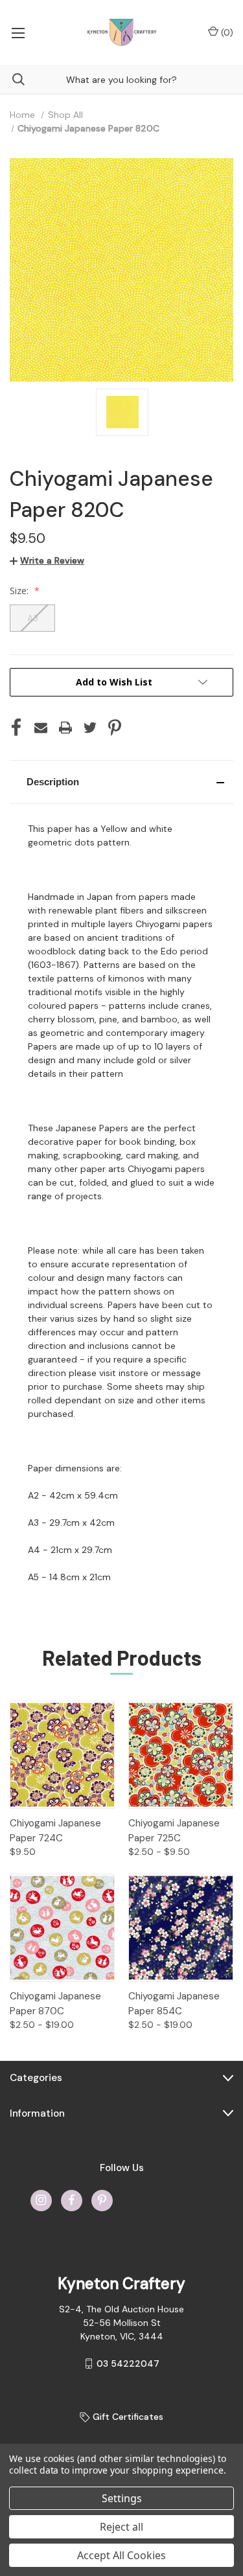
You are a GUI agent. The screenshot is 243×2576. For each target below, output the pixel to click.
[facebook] (72, 2200)
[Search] (12, 79)
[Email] (41, 728)
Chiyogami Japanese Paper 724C (55, 1831)
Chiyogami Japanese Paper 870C (55, 2004)
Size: (20, 591)
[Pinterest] (115, 728)
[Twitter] (90, 728)
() (226, 32)
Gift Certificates (127, 2417)
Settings (122, 2498)
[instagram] (41, 2200)
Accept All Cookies (121, 2555)
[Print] (65, 728)
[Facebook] (16, 728)
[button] (121, 782)
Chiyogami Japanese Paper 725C (174, 1831)
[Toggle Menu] (18, 32)
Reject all (121, 2527)
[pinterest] (102, 2200)
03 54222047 (128, 2363)
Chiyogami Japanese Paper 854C (174, 2004)
